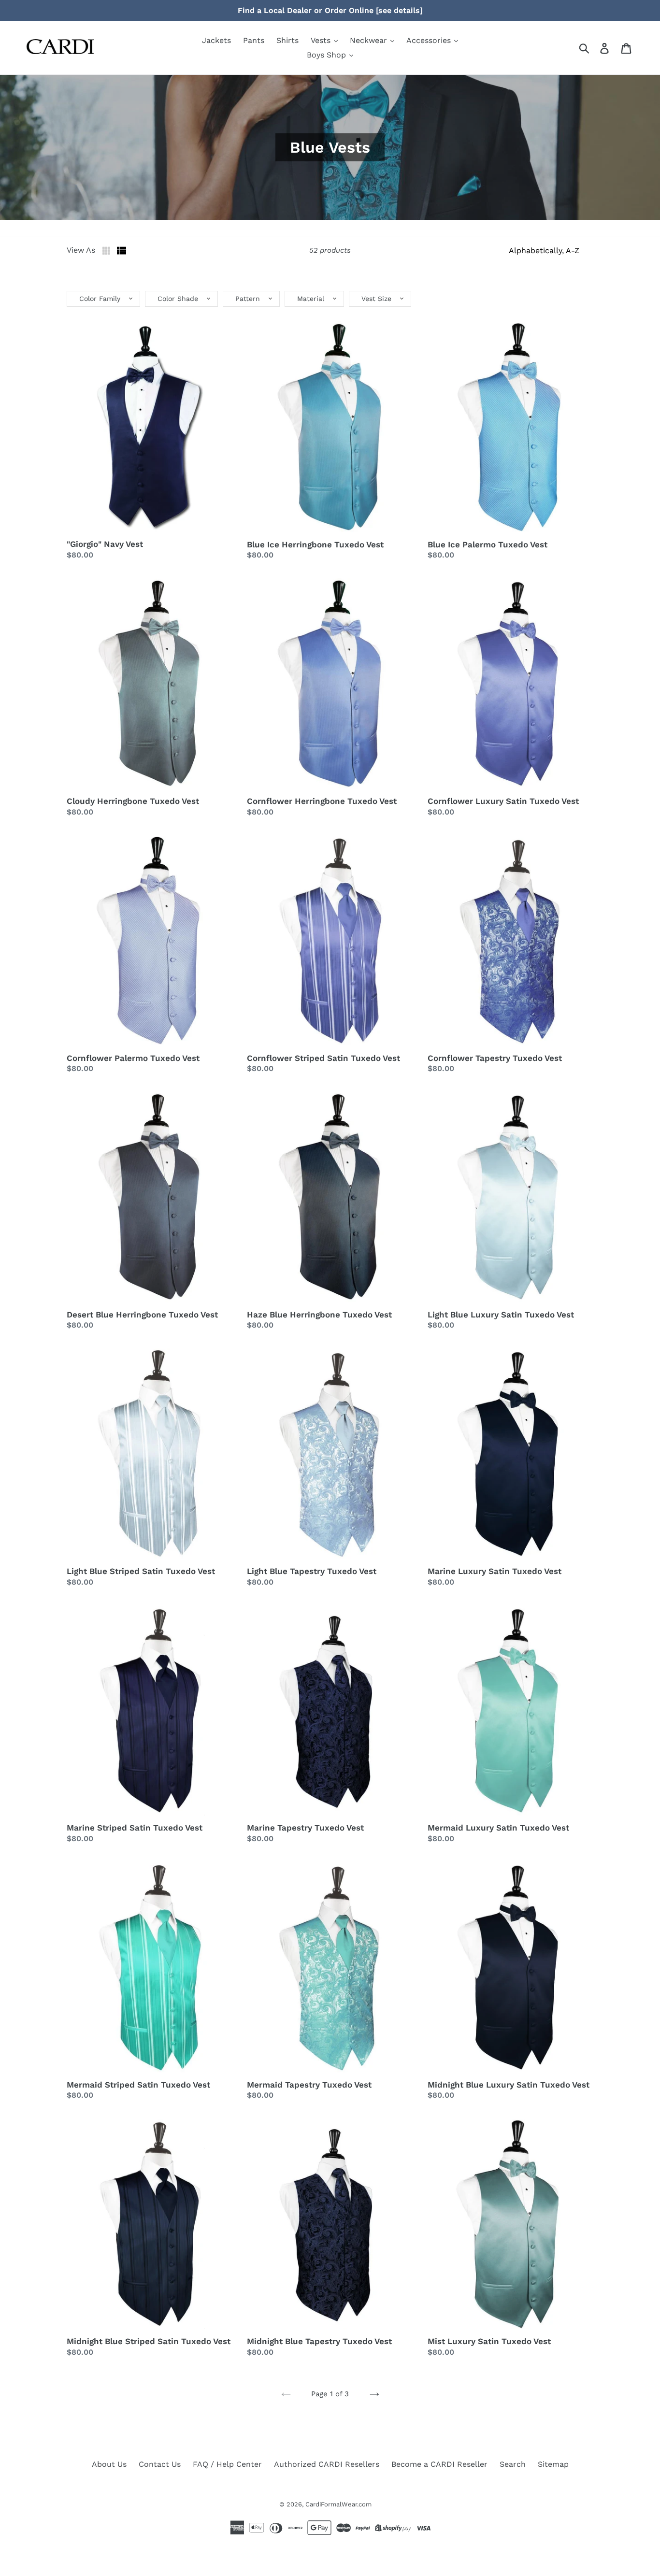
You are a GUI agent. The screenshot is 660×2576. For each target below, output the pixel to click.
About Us (109, 2464)
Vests (322, 40)
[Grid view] (107, 251)
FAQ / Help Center (227, 2464)
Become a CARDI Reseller (439, 2464)
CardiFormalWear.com (338, 2504)
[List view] (122, 251)
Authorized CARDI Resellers (327, 2464)
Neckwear (370, 40)
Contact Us (160, 2464)
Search (513, 2464)
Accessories (430, 40)
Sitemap (553, 2464)
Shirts (287, 40)
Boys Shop (328, 55)
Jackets (216, 40)
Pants (254, 40)
